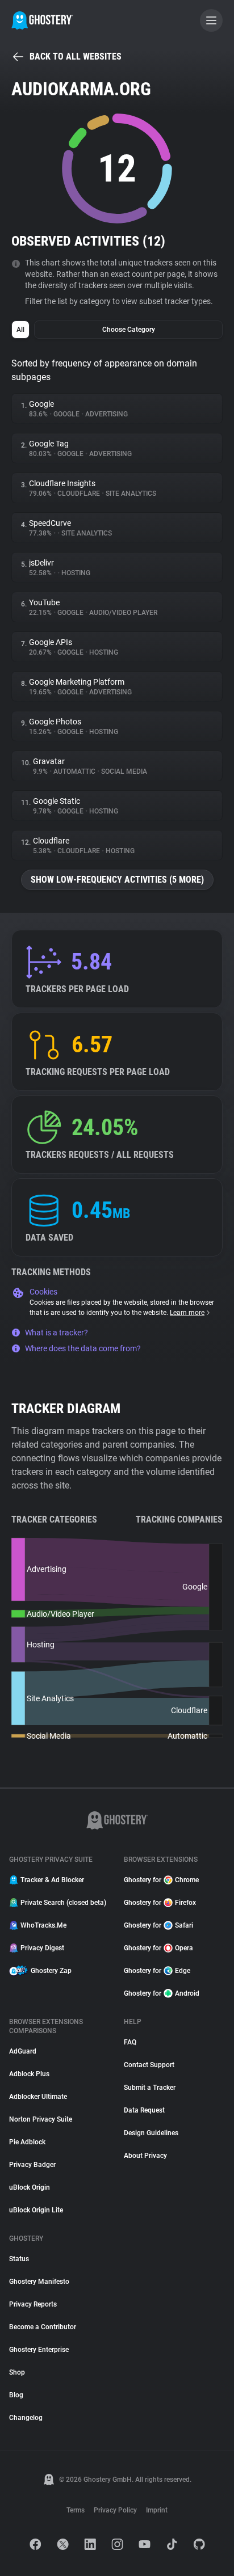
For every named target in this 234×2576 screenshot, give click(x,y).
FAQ (130, 2042)
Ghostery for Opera (158, 1948)
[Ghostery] (42, 20)
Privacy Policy (115, 2510)
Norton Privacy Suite (41, 2119)
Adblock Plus (29, 2074)
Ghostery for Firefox (160, 1903)
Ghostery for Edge (157, 1971)
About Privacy (145, 2156)
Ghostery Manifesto (39, 2282)
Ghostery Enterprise (39, 2350)
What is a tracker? (57, 1333)
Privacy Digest (42, 1948)
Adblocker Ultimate (38, 2097)
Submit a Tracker (150, 2088)
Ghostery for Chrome (161, 1880)
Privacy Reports (33, 2304)
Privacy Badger (32, 2165)
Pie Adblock (27, 2142)
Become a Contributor (43, 2327)
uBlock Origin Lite (36, 2210)
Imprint (157, 2510)
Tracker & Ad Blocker (52, 1880)
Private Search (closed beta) (63, 1903)
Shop (17, 2372)
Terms (76, 2510)
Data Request (144, 2110)
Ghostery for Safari (158, 1925)
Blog (16, 2395)
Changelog (26, 2418)
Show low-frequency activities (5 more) (117, 880)
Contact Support (149, 2065)
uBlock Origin (30, 2187)
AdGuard (23, 2051)
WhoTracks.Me (43, 1925)
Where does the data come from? (83, 1348)
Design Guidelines (151, 2133)
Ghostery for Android (162, 1993)
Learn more (187, 1313)
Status (19, 2259)
